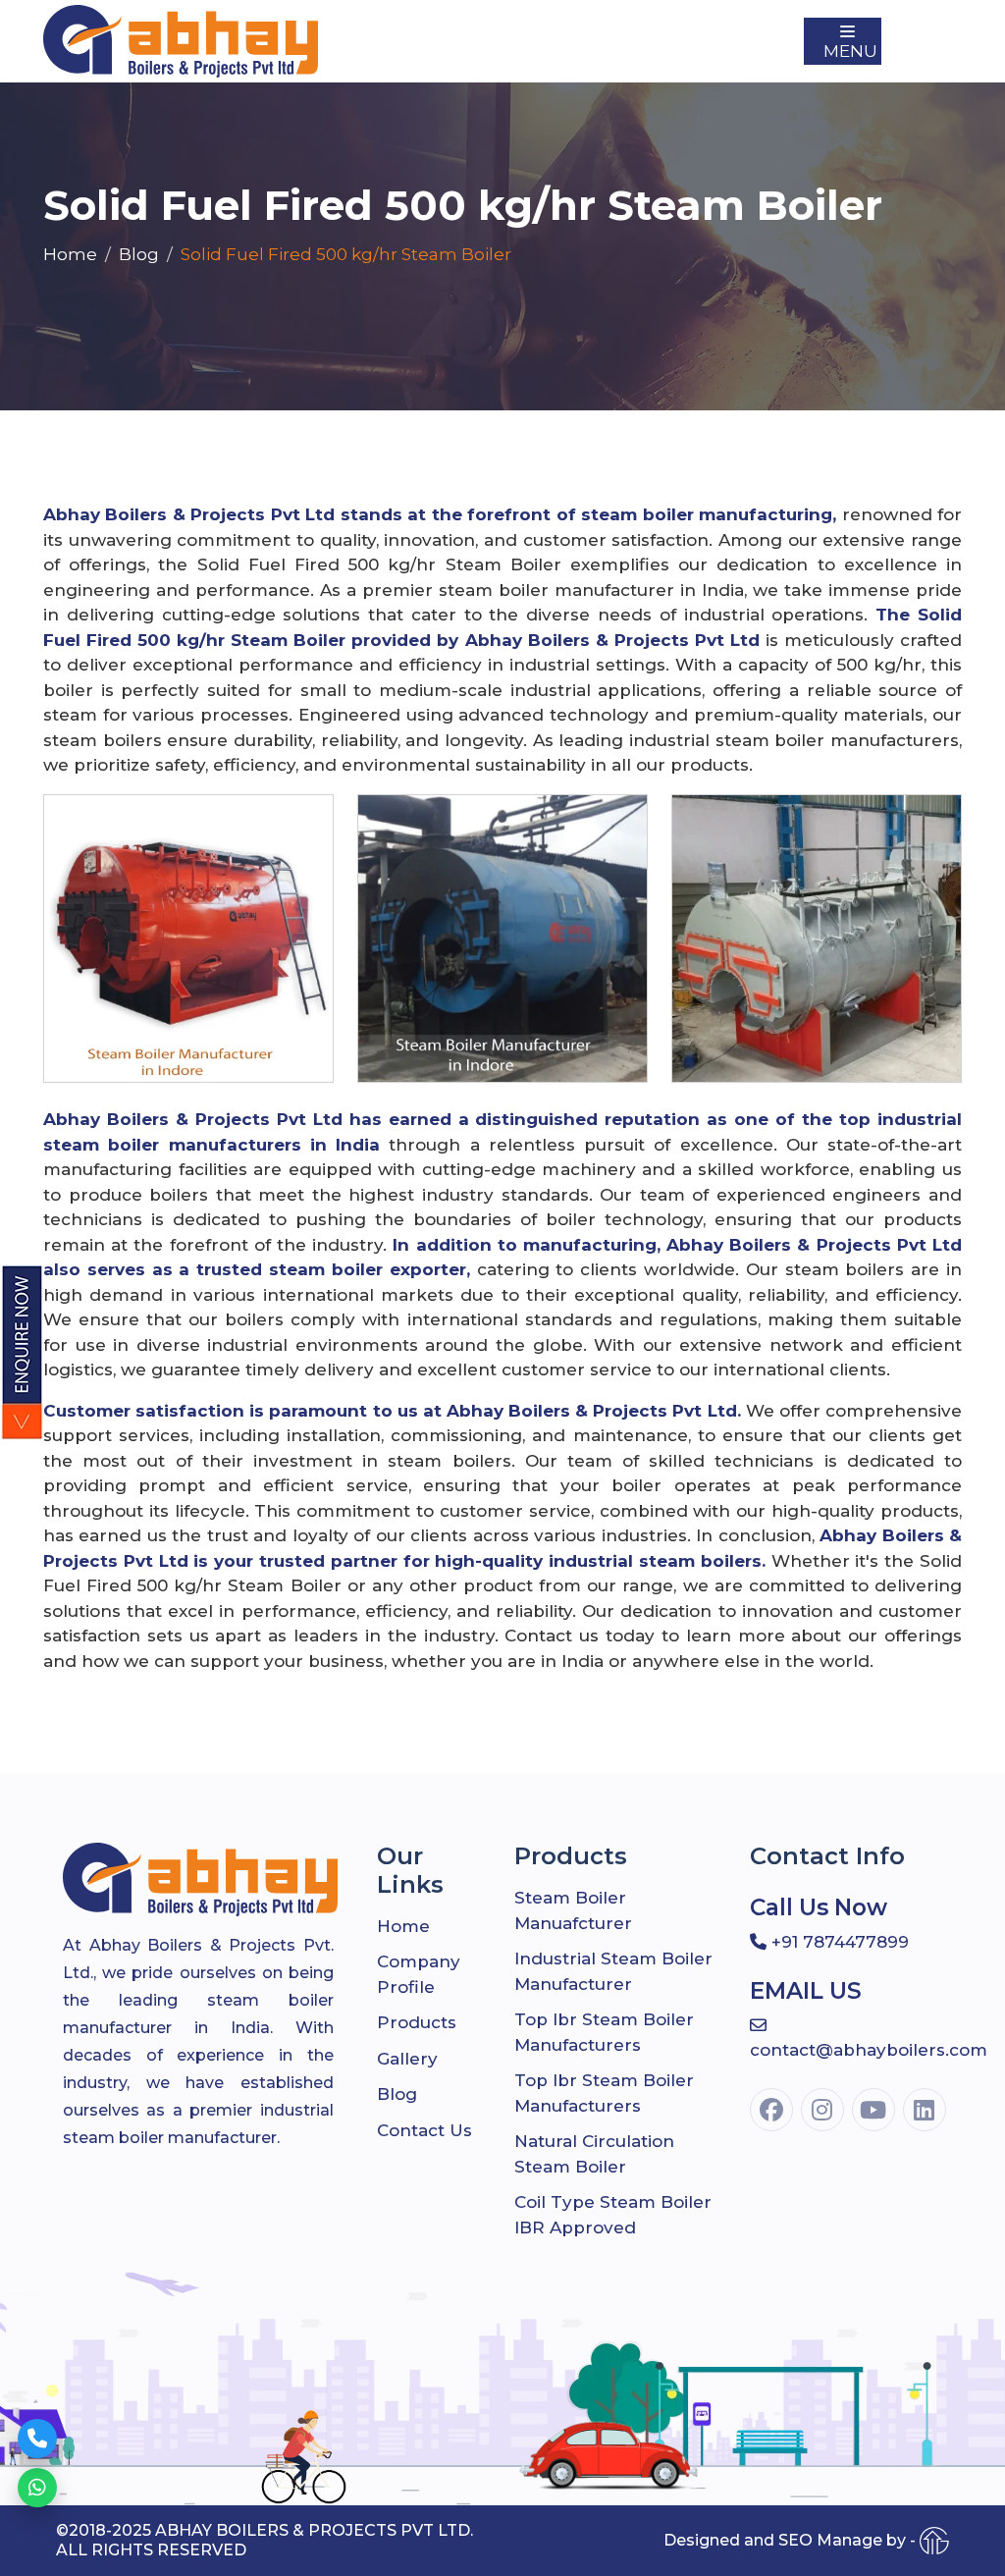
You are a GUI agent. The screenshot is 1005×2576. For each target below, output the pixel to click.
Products (417, 2022)
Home (70, 254)
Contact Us (424, 2130)
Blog (139, 254)
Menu (850, 51)
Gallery (407, 2059)
